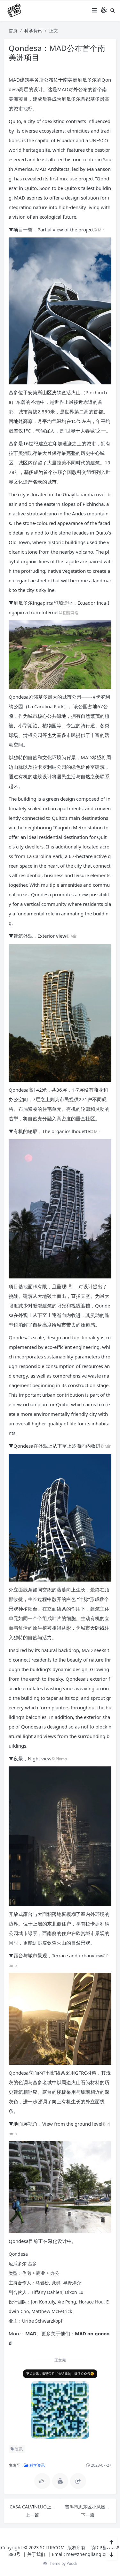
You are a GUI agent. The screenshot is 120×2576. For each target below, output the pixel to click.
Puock (72, 2563)
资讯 (18, 2449)
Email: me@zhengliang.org (81, 2554)
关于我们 (36, 2554)
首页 (13, 30)
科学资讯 (33, 30)
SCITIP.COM (52, 2547)
